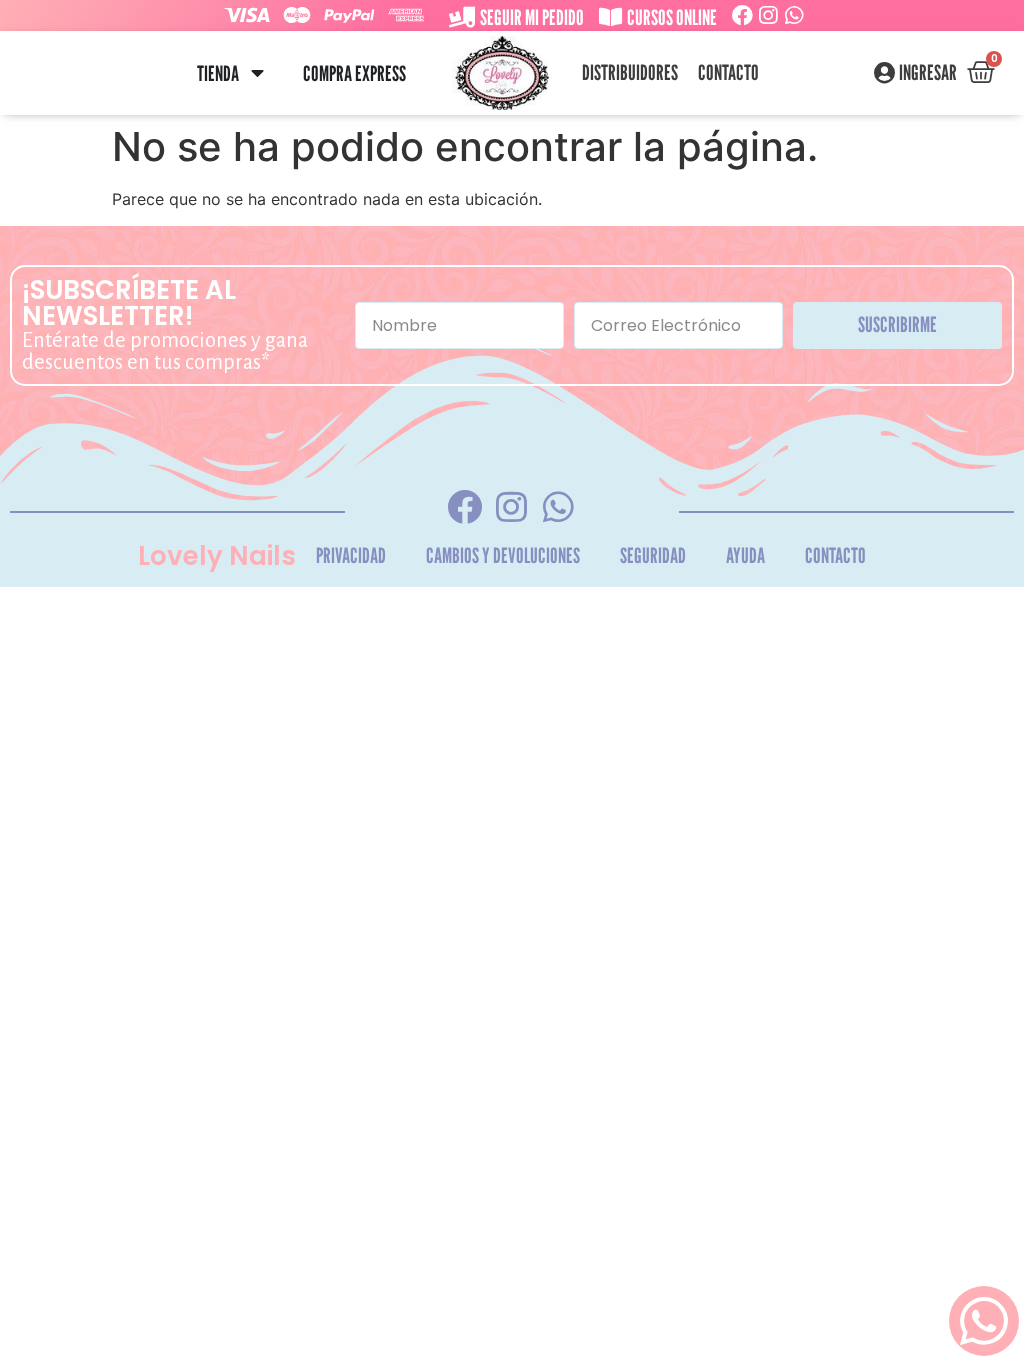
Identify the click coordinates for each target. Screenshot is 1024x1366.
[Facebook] (742, 15)
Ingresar (928, 73)
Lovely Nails (217, 556)
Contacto (728, 73)
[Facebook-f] (465, 507)
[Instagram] (768, 15)
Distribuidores (630, 73)
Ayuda (745, 555)
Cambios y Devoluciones (503, 555)
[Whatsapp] (794, 15)
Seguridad (653, 555)
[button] (257, 73)
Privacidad (351, 555)
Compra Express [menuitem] (354, 73)
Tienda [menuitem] (218, 73)
